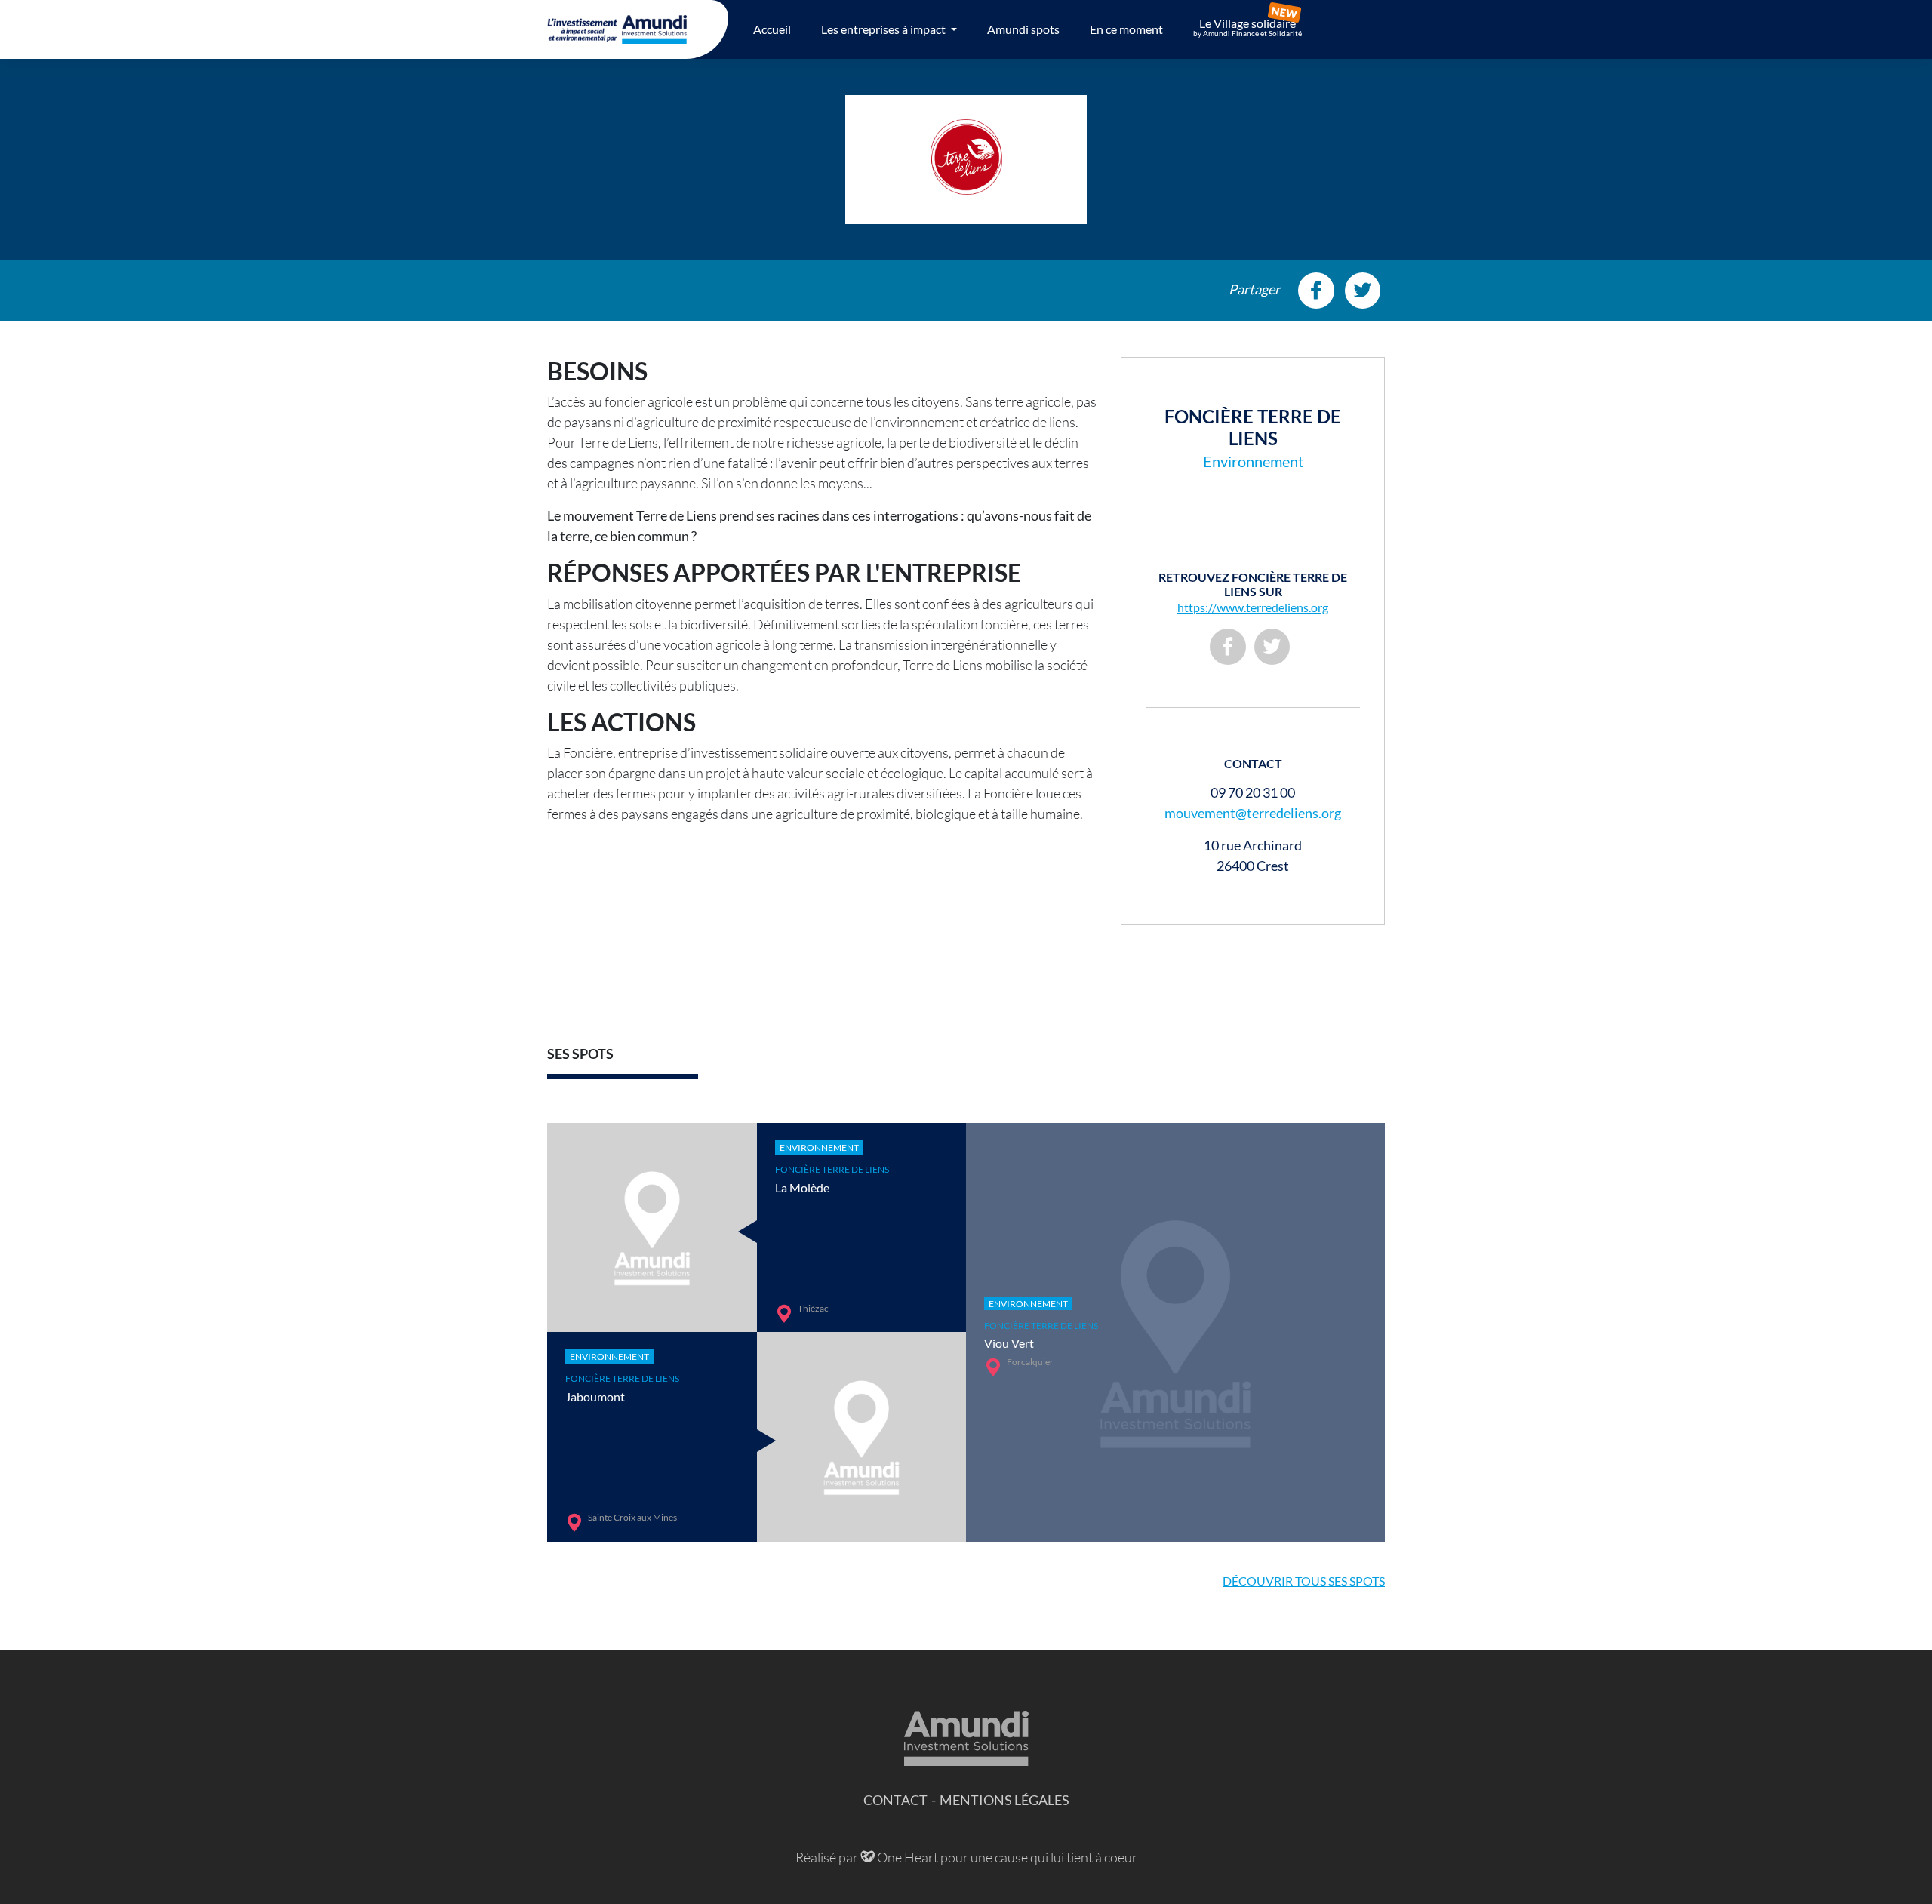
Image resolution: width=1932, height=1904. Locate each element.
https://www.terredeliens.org (1253, 607)
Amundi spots (1023, 29)
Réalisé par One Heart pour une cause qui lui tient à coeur (966, 1857)
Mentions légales (1004, 1800)
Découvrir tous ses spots (1304, 1581)
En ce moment (1126, 29)
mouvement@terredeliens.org (1253, 813)
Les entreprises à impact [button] (884, 29)
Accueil (772, 29)
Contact (895, 1800)
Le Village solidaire (1247, 27)
